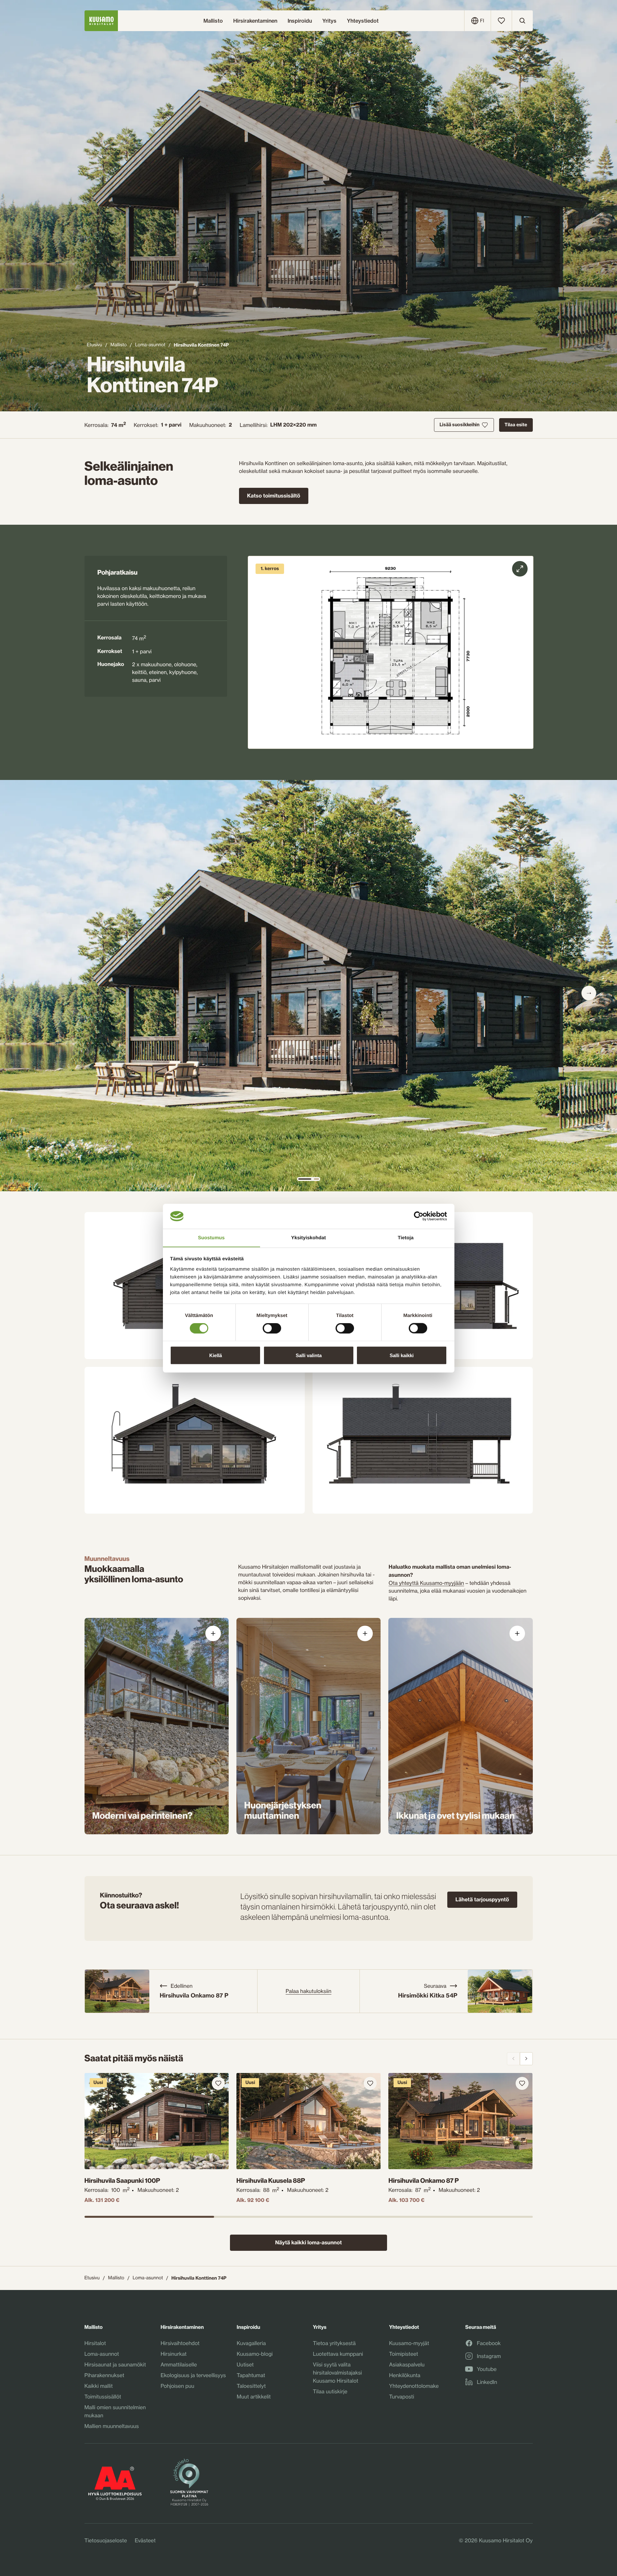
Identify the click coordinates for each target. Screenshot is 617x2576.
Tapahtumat (251, 2375)
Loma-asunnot (150, 345)
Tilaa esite (516, 425)
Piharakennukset (104, 2375)
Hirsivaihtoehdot (180, 2343)
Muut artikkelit (254, 2397)
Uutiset (245, 2364)
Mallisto (119, 345)
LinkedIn (487, 2382)
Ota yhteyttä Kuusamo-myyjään (426, 1583)
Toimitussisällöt (103, 2397)
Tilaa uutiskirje (330, 2391)
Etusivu (94, 345)
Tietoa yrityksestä (334, 2343)
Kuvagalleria (251, 2343)
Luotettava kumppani (338, 2354)
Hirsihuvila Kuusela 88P (271, 2181)
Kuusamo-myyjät (409, 2343)
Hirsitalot (95, 2343)
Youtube (487, 2369)
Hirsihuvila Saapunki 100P (122, 2181)
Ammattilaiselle (179, 2364)
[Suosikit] (501, 21)
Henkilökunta (405, 2375)
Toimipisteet (404, 2354)
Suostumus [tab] (211, 1237)
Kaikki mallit (99, 2386)
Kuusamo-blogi (255, 2354)
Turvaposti (401, 2397)
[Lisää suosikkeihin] (218, 2083)
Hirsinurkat (174, 2354)
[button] (390, 652)
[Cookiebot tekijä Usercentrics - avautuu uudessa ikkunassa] (419, 1216)
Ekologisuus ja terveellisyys (193, 2375)
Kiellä (216, 1355)
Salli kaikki (402, 1355)
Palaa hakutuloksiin (308, 1991)
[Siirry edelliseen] (513, 2059)
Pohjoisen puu (177, 2386)
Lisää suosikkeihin (459, 425)
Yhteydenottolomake (414, 2386)
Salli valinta (309, 1355)
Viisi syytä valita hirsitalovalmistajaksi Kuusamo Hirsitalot (337, 2373)
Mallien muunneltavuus (112, 2426)
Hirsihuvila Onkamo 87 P (423, 2181)
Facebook (489, 2343)
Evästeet (145, 2540)
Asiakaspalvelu (407, 2364)
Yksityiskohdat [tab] (308, 1237)
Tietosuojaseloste (106, 2540)
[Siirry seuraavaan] (589, 993)
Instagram (489, 2356)
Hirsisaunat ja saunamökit (115, 2364)
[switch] (272, 1327)
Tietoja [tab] (406, 1237)
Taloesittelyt (251, 2386)
